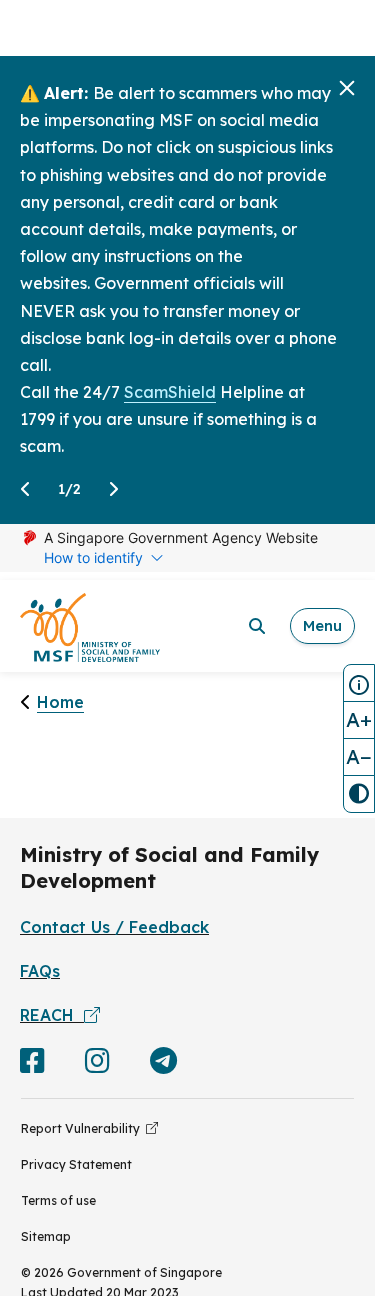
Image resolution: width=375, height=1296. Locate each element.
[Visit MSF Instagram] (97, 1065)
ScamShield (170, 392)
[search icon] (257, 626)
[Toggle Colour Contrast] (359, 794)
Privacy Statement (76, 1164)
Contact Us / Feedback (114, 927)
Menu (322, 625)
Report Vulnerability (83, 1128)
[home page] (90, 626)
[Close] (347, 88)
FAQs (40, 971)
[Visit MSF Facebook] (32, 1065)
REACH (52, 1015)
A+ (359, 719)
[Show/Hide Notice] (359, 683)
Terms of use (58, 1200)
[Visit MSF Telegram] (163, 1065)
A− (359, 756)
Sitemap (46, 1236)
